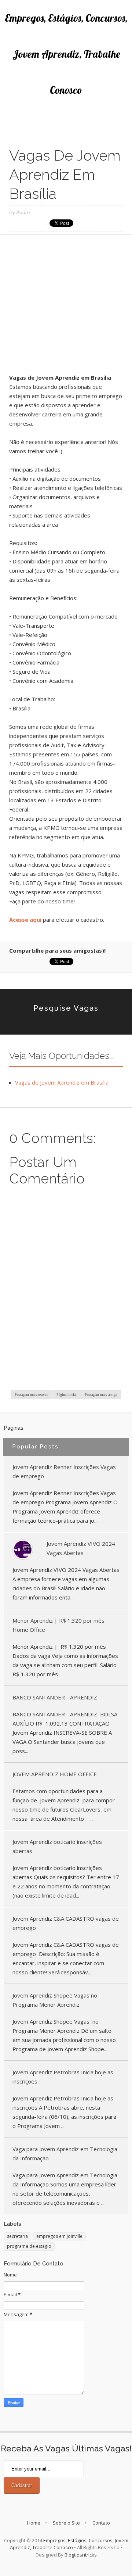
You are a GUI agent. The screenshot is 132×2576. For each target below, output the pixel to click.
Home (34, 2523)
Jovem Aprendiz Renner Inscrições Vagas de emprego (64, 1471)
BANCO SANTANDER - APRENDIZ (55, 1697)
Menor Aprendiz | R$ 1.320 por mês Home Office (58, 1625)
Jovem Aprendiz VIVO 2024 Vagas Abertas (81, 1548)
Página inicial (67, 1395)
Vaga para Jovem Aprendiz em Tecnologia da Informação (65, 2154)
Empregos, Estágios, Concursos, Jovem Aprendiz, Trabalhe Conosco (66, 54)
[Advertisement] (66, 307)
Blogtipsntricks (81, 2555)
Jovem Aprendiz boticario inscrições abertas (57, 1846)
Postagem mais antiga (101, 1395)
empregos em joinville (59, 2236)
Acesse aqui (26, 920)
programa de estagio (29, 2246)
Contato (101, 2523)
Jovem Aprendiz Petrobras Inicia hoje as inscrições (63, 2077)
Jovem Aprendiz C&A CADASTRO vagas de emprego (66, 1923)
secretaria (17, 2236)
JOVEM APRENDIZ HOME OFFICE (55, 1774)
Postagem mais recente (31, 1395)
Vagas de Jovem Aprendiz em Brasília (62, 1082)
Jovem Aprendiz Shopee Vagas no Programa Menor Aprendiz (55, 2000)
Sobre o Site (66, 2523)
